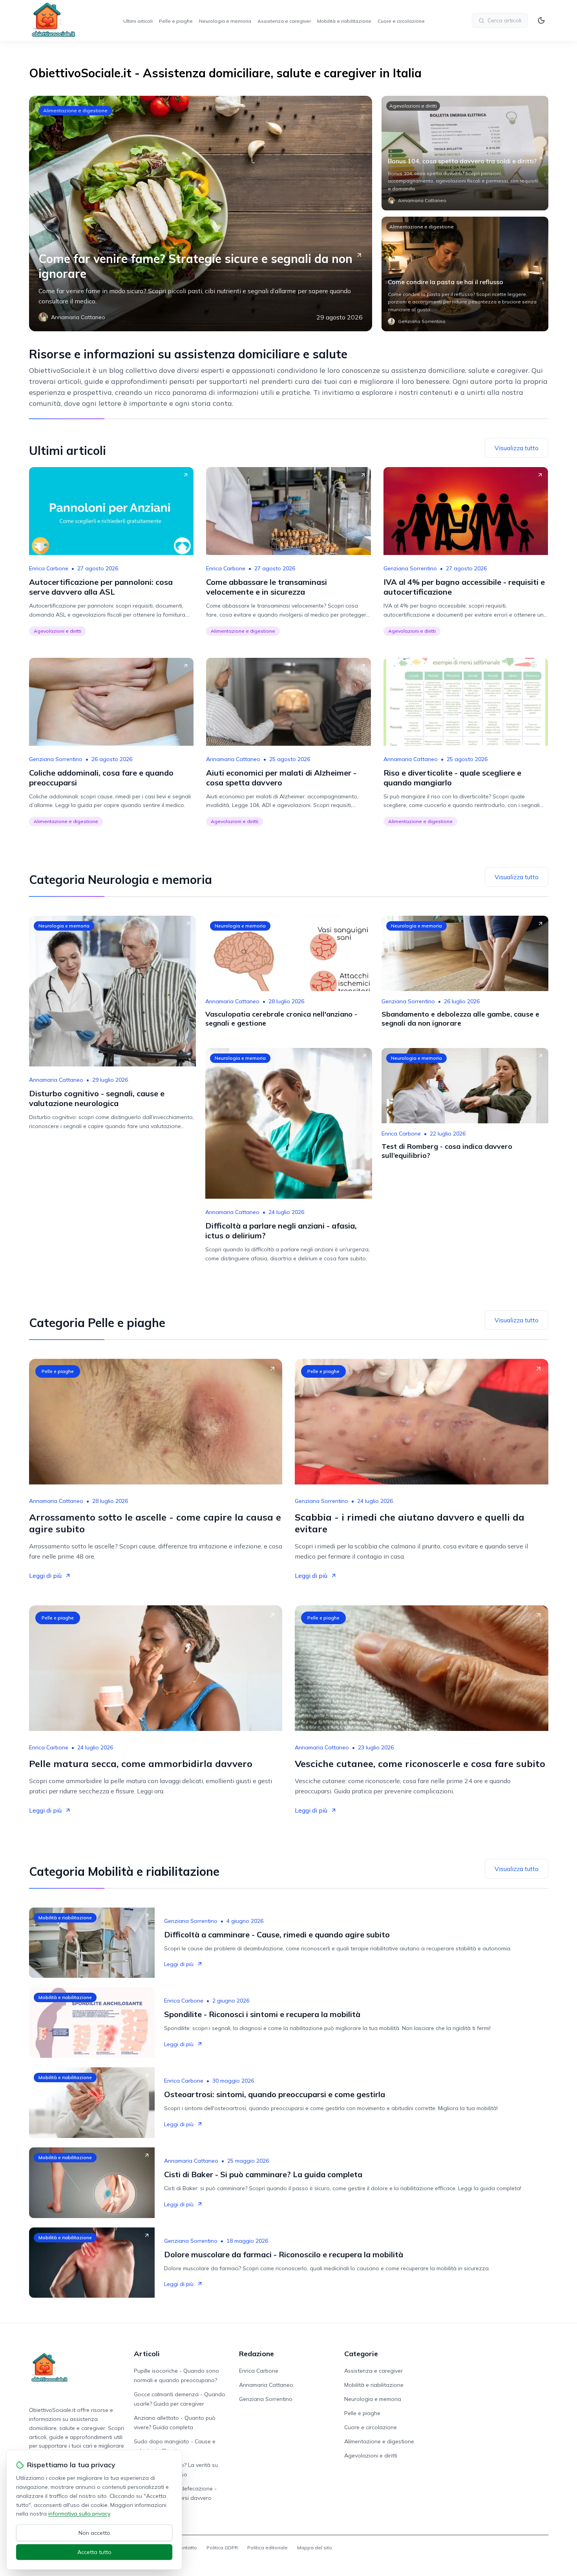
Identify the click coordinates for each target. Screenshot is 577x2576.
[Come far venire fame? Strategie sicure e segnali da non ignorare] (201, 214)
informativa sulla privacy (79, 2514)
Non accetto (94, 2533)
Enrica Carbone (49, 568)
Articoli (147, 2354)
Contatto (187, 2548)
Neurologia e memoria (225, 21)
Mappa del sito (315, 2548)
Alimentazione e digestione (75, 110)
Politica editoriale (268, 2548)
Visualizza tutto (517, 448)
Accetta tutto (94, 2552)
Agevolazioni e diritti (413, 106)
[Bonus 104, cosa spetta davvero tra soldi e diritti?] (465, 153)
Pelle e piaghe (176, 21)
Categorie (361, 2354)
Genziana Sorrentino (410, 568)
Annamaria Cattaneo (233, 759)
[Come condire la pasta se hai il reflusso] (465, 274)
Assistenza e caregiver (284, 21)
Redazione (257, 2354)
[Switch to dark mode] (541, 20)
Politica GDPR (222, 2548)
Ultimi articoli (138, 21)
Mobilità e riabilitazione (344, 21)
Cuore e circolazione (401, 21)
